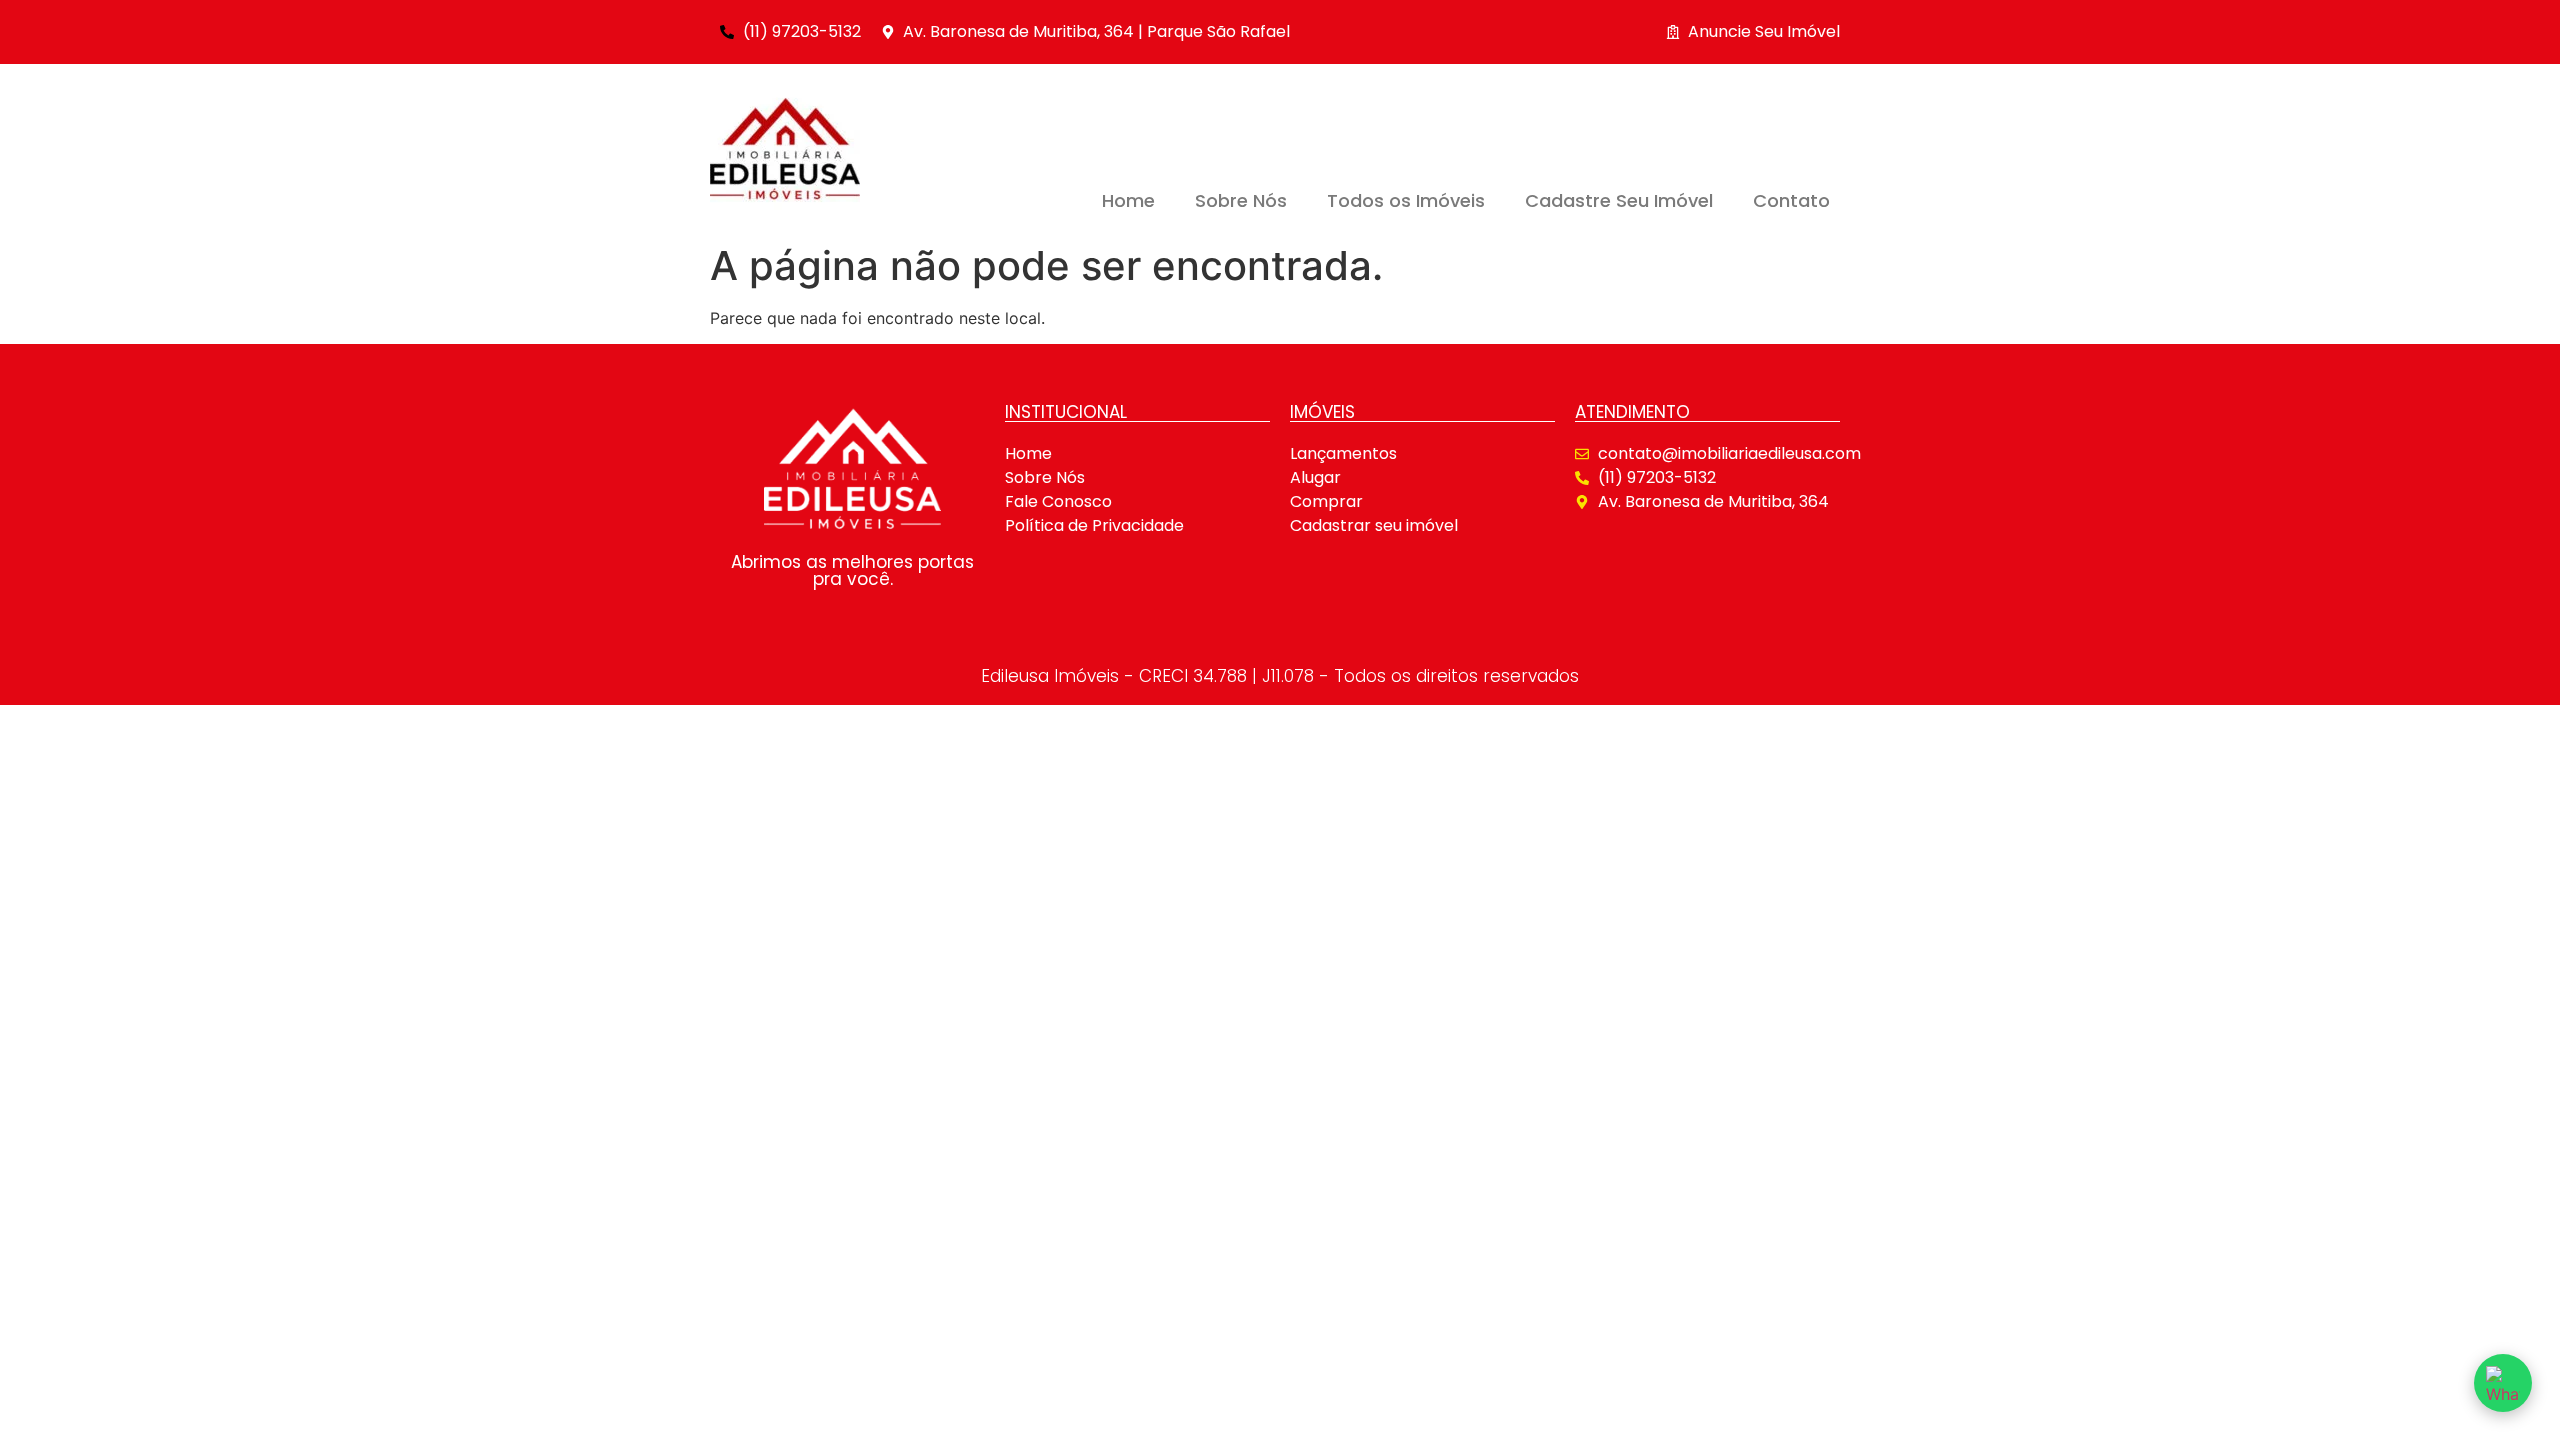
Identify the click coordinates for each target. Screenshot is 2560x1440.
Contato (1791, 200)
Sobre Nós (1241, 200)
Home (1128, 200)
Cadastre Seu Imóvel (1619, 200)
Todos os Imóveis (1406, 200)
